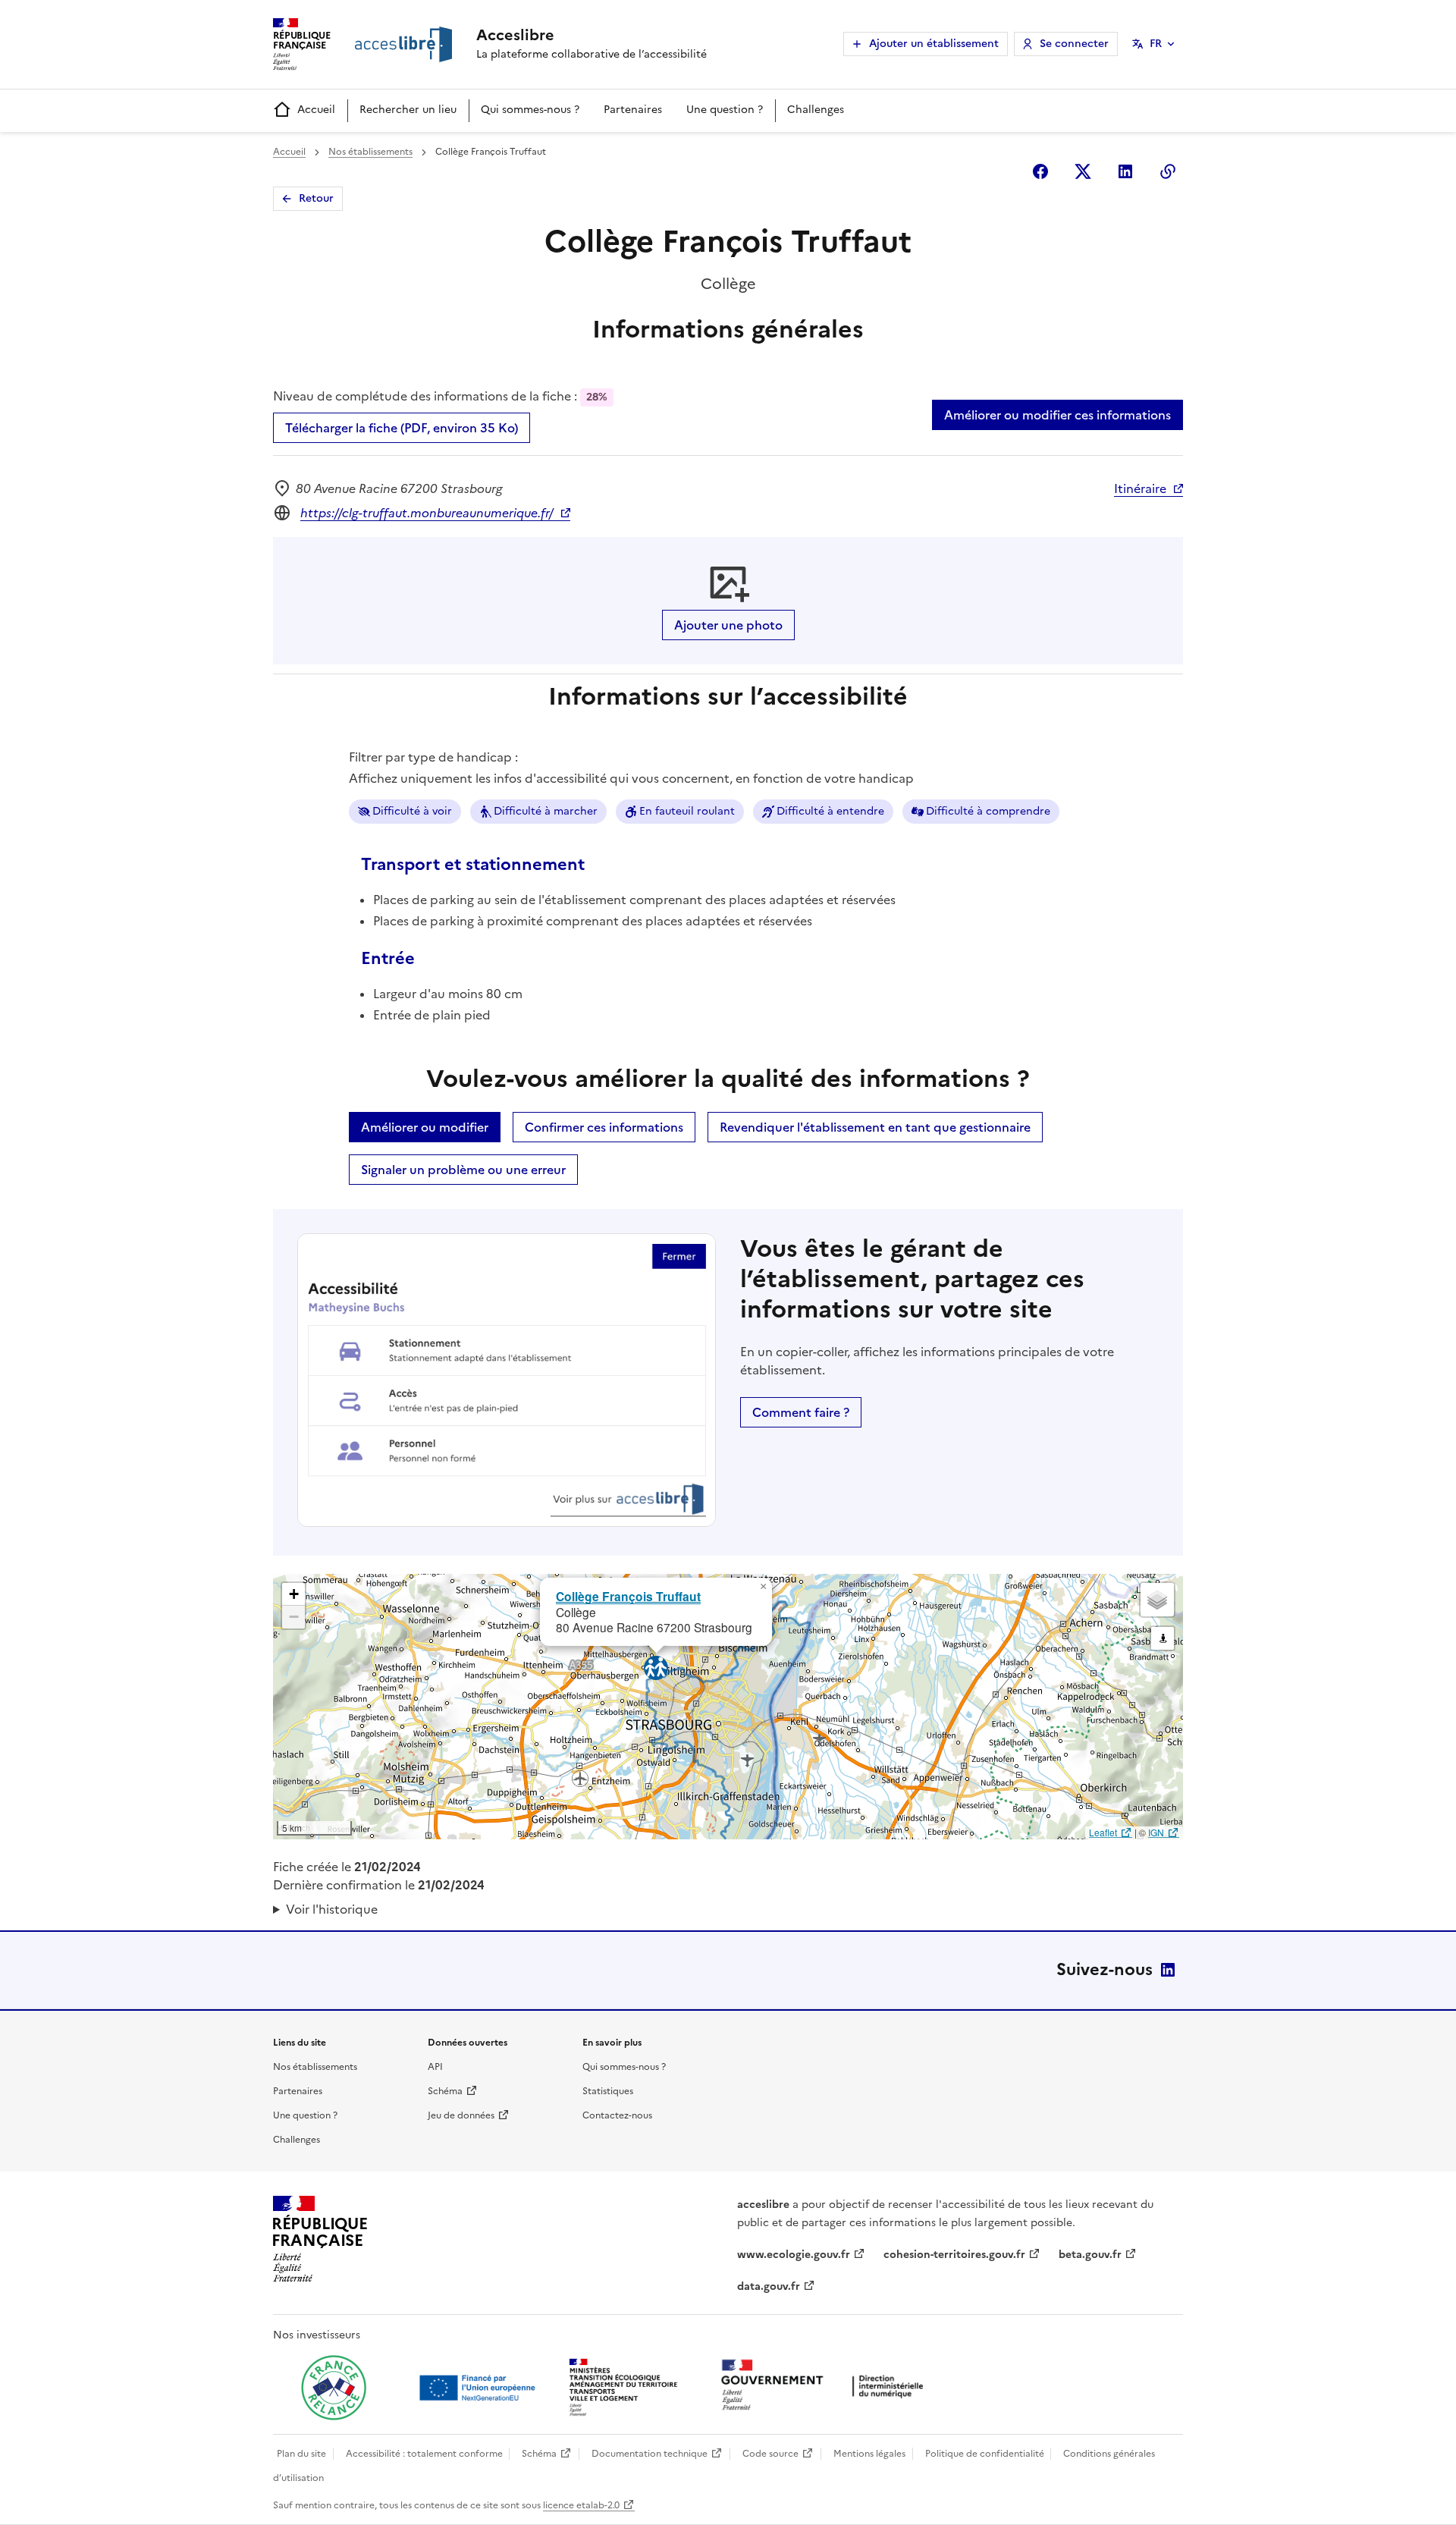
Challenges (816, 110)
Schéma (445, 2091)
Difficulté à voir (412, 811)
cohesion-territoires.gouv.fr (954, 2255)
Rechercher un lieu (408, 110)
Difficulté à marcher (546, 811)
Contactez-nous (617, 2115)
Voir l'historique (332, 1909)
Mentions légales (869, 2454)
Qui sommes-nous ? (530, 110)
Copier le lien (1168, 171)
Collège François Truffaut (628, 1596)
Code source (770, 2454)
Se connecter (1074, 44)
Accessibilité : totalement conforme (424, 2454)
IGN (1156, 1832)
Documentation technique (650, 2454)
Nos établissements (370, 152)
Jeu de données (461, 2115)
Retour (316, 198)
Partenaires (633, 110)
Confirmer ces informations (604, 1127)
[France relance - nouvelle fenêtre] (334, 2388)
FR (1156, 44)
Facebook (1040, 171)
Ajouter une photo (728, 625)
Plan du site (301, 2454)
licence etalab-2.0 (581, 2505)
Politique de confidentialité (985, 2454)
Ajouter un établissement (934, 44)
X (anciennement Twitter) (1083, 171)
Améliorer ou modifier (425, 1127)
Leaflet (1103, 1832)
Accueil (316, 110)
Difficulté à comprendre (988, 811)
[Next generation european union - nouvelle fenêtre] (479, 2388)
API (435, 2067)
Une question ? (725, 110)
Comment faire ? (801, 1412)
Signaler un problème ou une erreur (463, 1170)
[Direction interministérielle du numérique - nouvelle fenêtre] (826, 2387)
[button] (763, 1587)
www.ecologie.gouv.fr (794, 2255)
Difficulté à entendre (830, 811)
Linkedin (1125, 171)
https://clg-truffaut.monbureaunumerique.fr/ (427, 513)
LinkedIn (1168, 1970)
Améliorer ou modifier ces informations (1057, 415)
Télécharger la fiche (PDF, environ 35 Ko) (402, 428)
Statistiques (608, 2091)
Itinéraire (1140, 488)
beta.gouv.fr (1090, 2255)
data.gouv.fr (769, 2286)
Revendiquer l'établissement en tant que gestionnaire (875, 1127)
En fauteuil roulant (687, 811)
